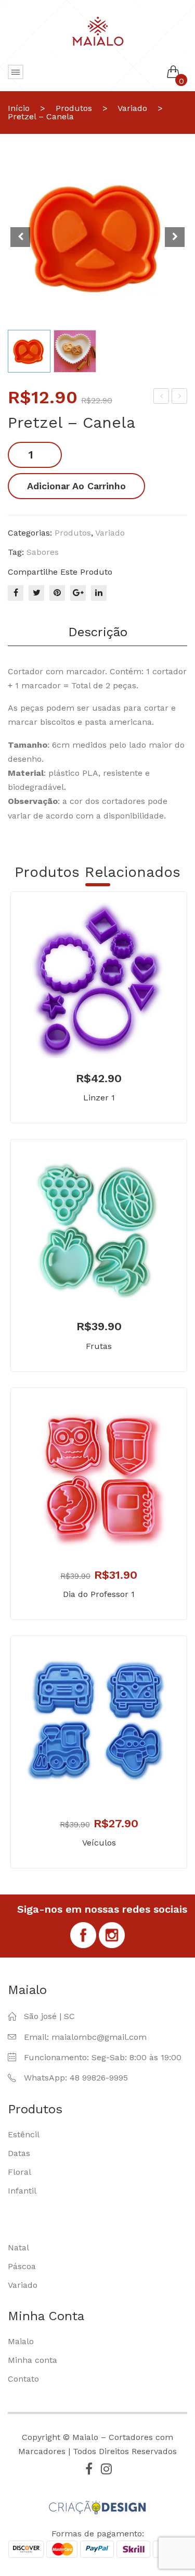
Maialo (21, 2341)
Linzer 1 (99, 1098)
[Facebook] (16, 593)
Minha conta (32, 2360)
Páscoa (22, 2266)
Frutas (99, 1346)
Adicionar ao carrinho (76, 486)
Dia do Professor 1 (99, 1594)
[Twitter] (36, 593)
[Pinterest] (57, 593)
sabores (43, 552)
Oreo (162, 398)
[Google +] (78, 593)
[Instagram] (107, 2469)
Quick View (114, 1035)
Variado (132, 108)
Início (19, 108)
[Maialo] (98, 30)
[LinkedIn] (99, 593)
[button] (175, 237)
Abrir (16, 72)
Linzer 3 (181, 398)
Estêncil (24, 2134)
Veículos (99, 1843)
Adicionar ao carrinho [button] (84, 1035)
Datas (19, 2153)
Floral (19, 2172)
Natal (18, 2247)
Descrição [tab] (98, 632)
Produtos (74, 108)
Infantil (22, 2191)
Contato (23, 2379)
